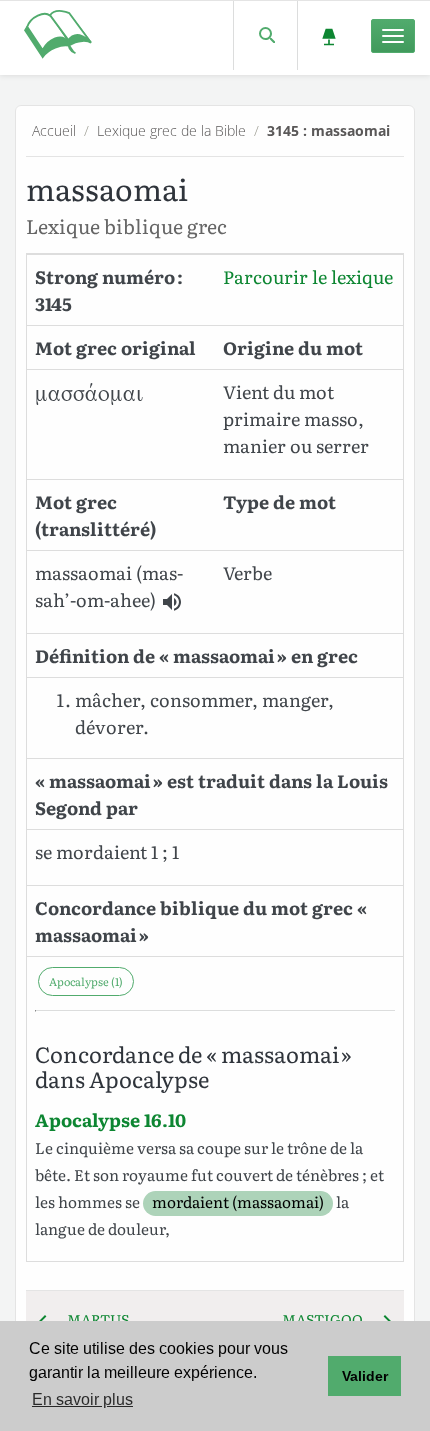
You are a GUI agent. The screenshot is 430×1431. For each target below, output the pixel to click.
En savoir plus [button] (82, 1399)
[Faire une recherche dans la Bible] (265, 35)
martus (92, 1319)
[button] (172, 602)
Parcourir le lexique (308, 276)
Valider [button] (365, 1376)
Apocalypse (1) (86, 981)
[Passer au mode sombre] (328, 35)
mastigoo (328, 1319)
